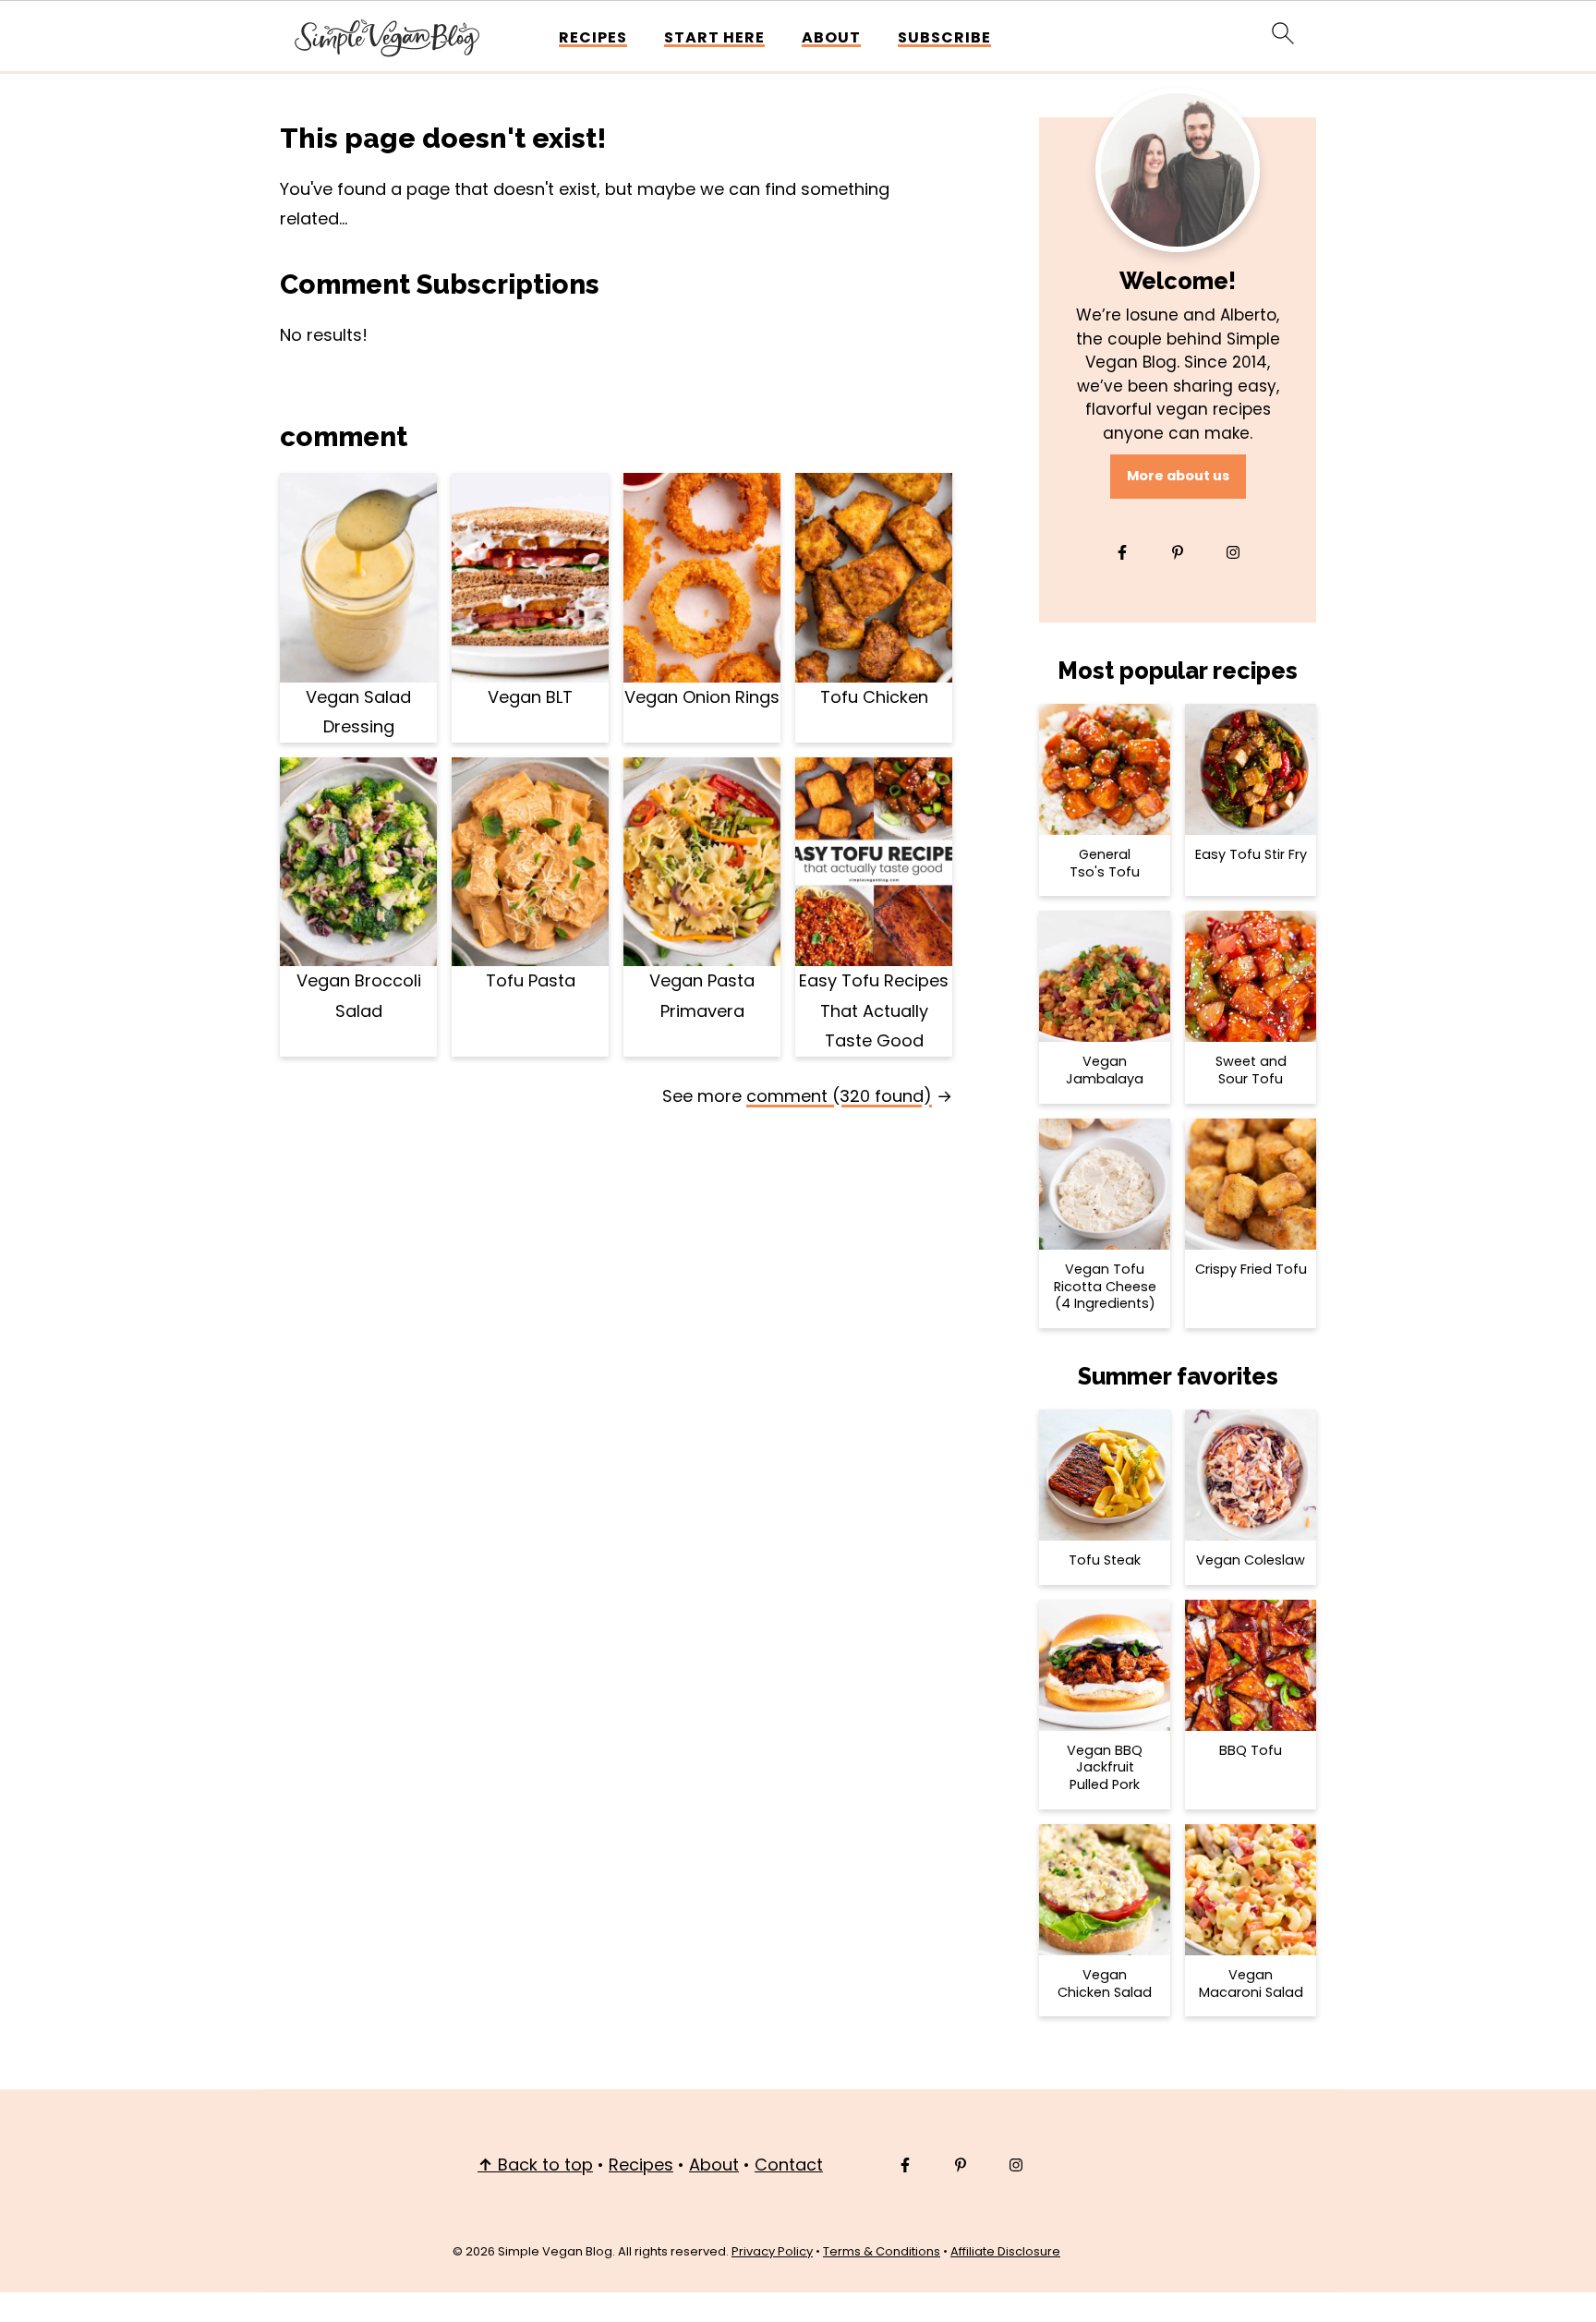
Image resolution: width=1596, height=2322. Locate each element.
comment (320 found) (839, 1096)
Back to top (535, 2165)
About (831, 37)
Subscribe (944, 37)
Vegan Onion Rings (702, 697)
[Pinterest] (1178, 552)
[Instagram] (1233, 552)
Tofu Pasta (531, 980)
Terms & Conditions (882, 2251)
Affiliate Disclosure (1005, 2251)
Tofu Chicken (874, 697)
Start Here (714, 37)
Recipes (593, 37)
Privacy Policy (772, 2251)
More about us (1178, 476)
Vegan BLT (530, 697)
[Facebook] (1122, 552)
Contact (789, 2165)
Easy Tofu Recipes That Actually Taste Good (874, 1010)
